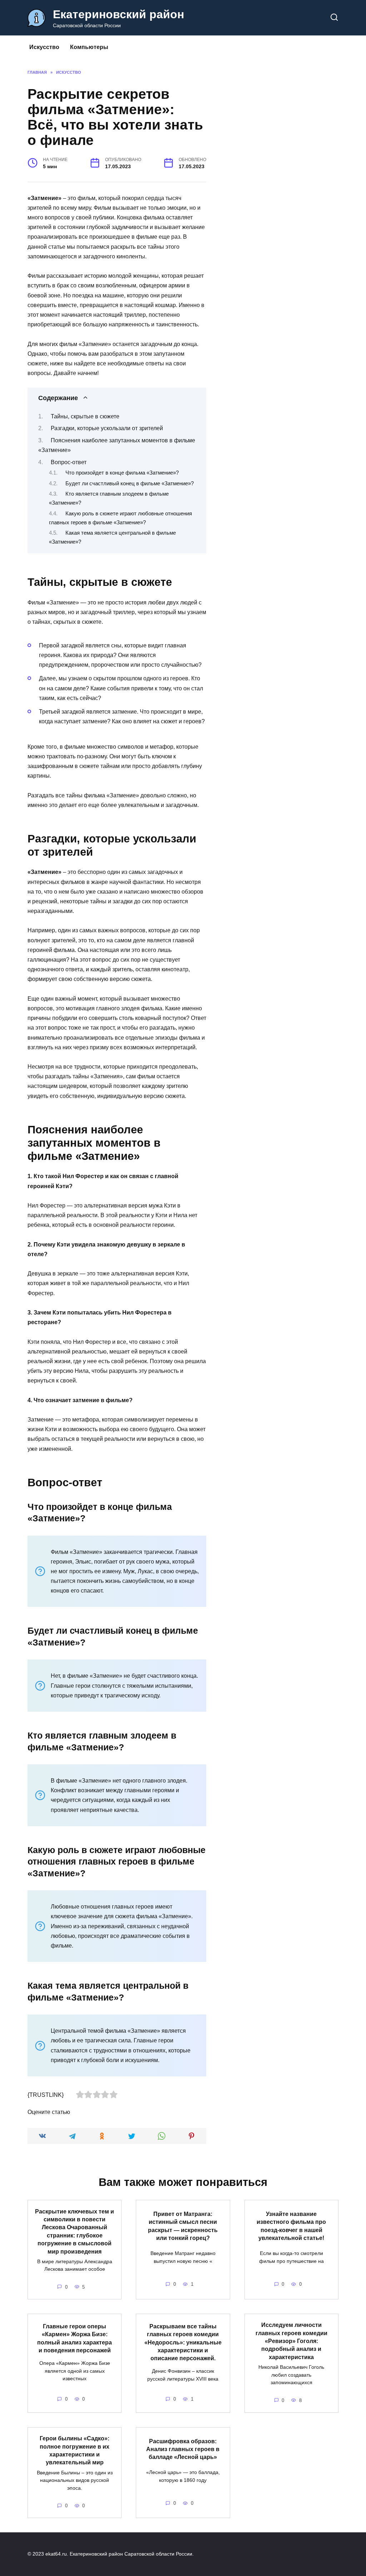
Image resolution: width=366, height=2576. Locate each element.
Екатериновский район (118, 14)
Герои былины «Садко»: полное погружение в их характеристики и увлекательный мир (75, 2450)
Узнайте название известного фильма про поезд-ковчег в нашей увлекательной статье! (291, 2226)
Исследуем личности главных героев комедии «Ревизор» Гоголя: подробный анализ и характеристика (291, 2341)
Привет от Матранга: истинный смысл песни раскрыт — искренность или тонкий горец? (183, 2226)
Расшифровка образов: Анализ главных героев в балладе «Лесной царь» (183, 2449)
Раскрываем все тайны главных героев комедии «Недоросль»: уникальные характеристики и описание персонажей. (183, 2342)
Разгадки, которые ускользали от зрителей (107, 428)
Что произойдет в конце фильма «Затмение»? (122, 473)
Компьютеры (89, 47)
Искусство (44, 47)
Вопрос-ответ (69, 462)
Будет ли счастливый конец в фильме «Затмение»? (130, 483)
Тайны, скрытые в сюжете (85, 416)
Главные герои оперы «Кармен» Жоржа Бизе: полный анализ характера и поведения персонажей (75, 2338)
